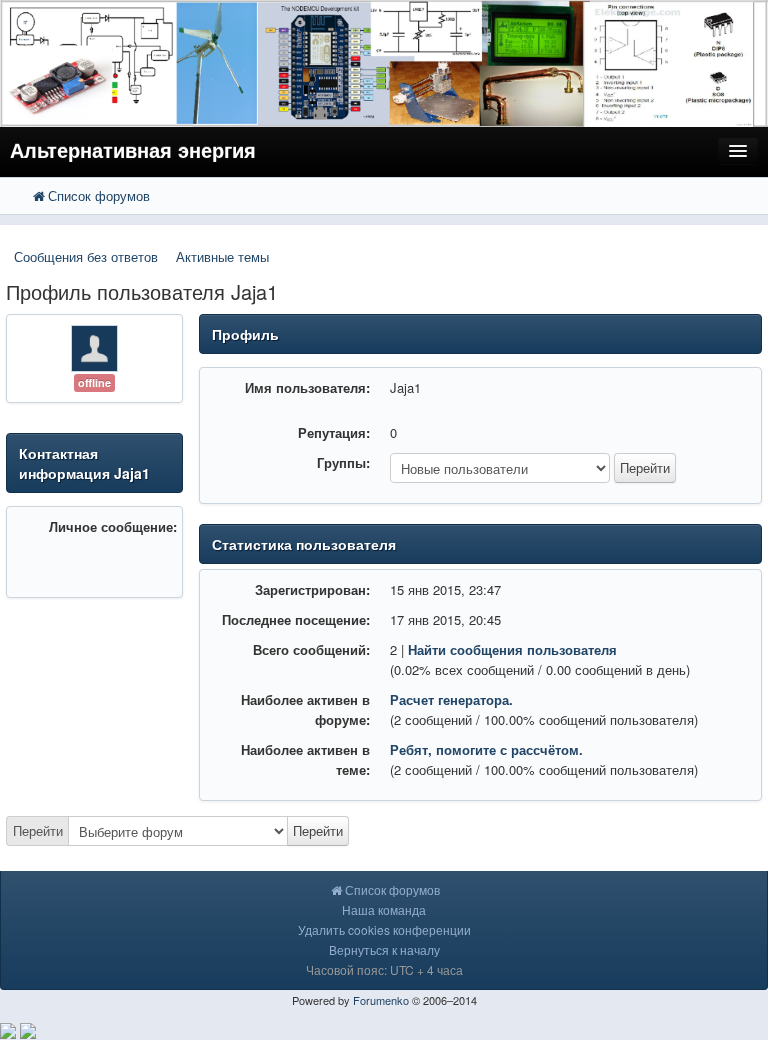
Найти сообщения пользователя (512, 649)
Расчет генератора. (451, 699)
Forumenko (381, 1000)
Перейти (38, 830)
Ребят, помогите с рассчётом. (486, 749)
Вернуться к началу (384, 949)
